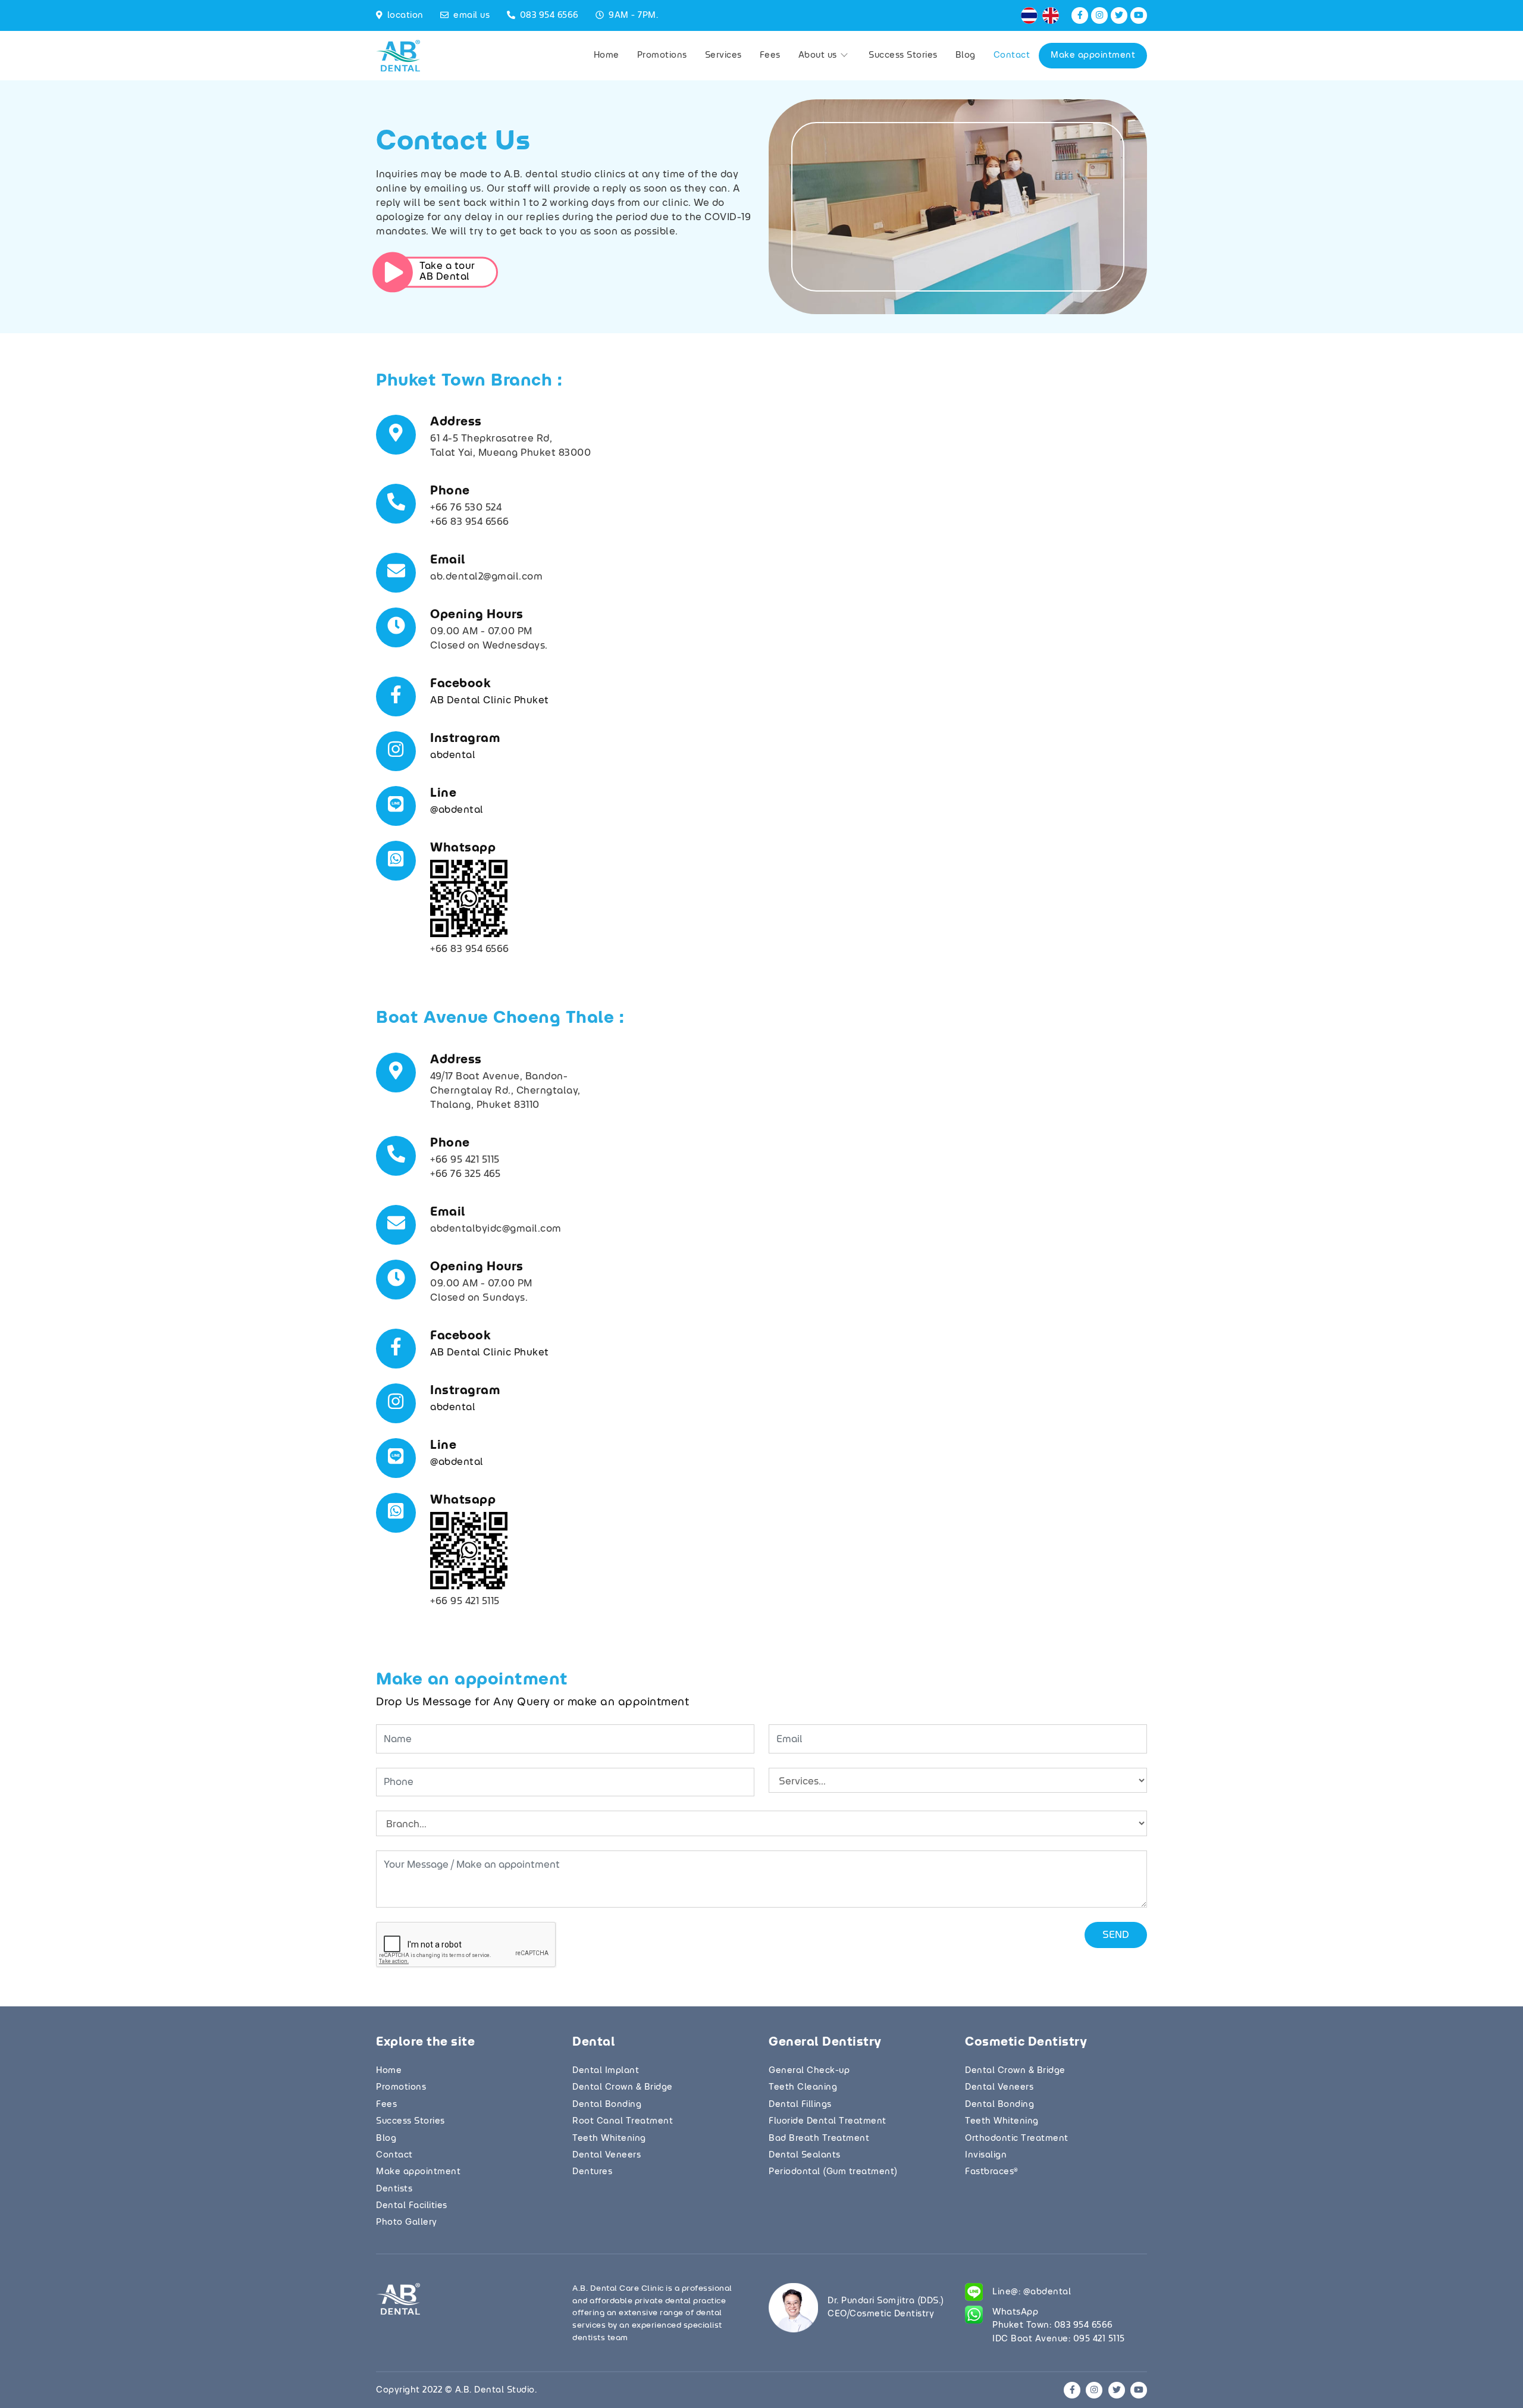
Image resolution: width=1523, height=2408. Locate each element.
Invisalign (986, 2155)
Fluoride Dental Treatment (828, 2121)
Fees (770, 55)
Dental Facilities (412, 2206)
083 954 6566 (549, 15)
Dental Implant (606, 2071)
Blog (966, 55)
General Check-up (809, 2071)
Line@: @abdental (1032, 2292)
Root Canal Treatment (623, 2121)
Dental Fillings (800, 2105)
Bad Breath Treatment (819, 2138)
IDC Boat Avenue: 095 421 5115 (1059, 2339)
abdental (453, 755)
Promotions (662, 55)
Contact (1012, 55)
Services (723, 55)
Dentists (394, 2189)
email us (471, 15)
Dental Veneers (607, 2155)
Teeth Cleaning (803, 2087)
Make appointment (1093, 55)
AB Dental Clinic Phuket (490, 700)
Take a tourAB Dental (447, 272)
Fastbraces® (991, 2172)
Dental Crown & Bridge (623, 2087)
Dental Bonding (607, 2105)
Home (607, 55)
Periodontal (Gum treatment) (833, 2172)
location (405, 15)
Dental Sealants (805, 2155)
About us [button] (819, 55)
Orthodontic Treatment (1017, 2138)
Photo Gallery (407, 2222)
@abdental (457, 810)
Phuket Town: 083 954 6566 (1053, 2325)
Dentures (592, 2172)
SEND (1116, 1935)
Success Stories (903, 55)
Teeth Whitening (609, 2138)
